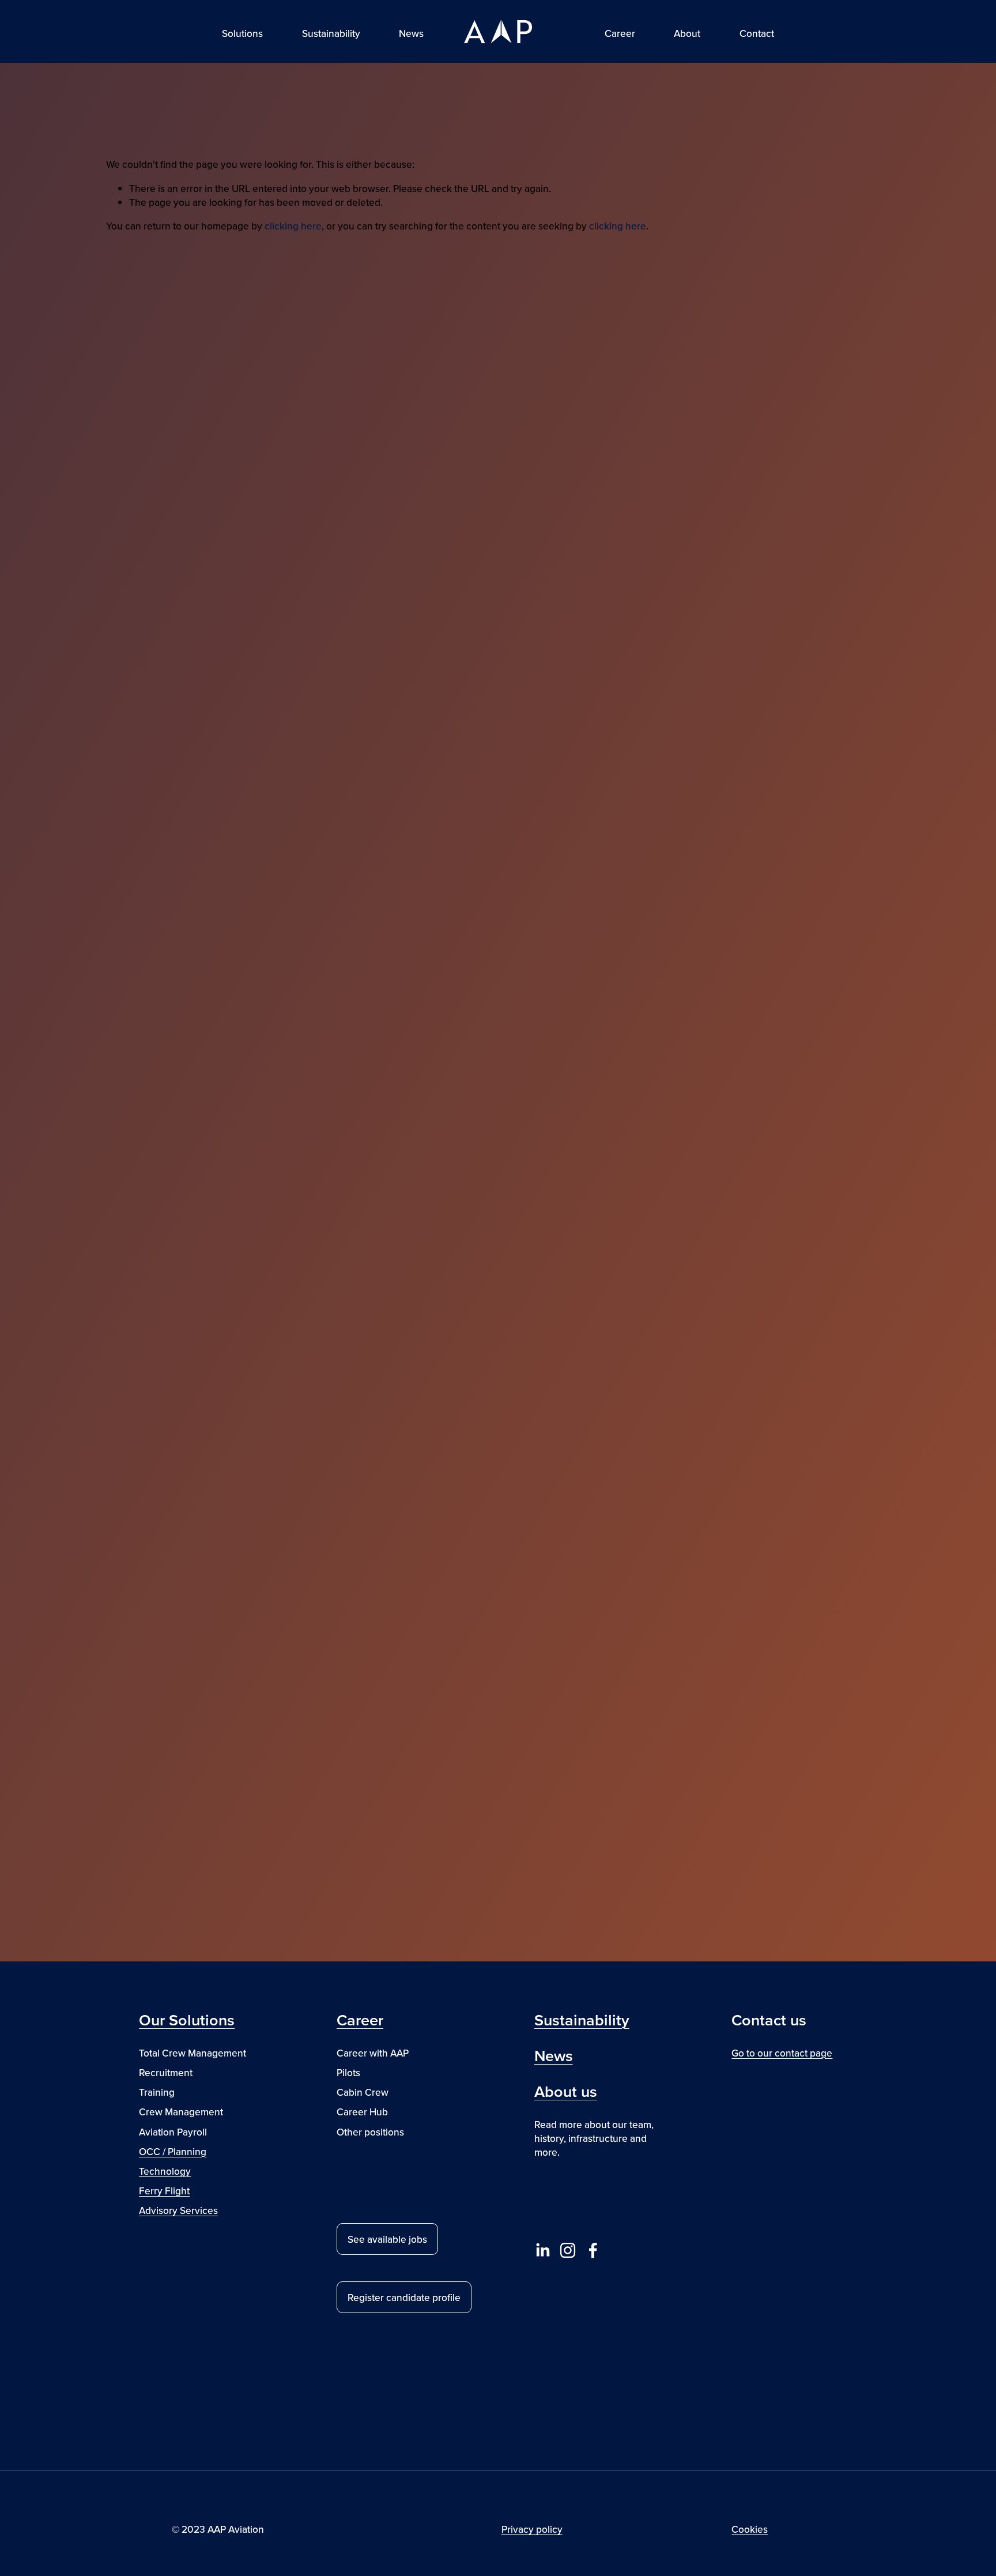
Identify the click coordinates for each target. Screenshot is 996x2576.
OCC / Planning (173, 2152)
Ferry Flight (164, 2191)
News (411, 33)
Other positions (370, 2132)
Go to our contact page (782, 2053)
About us (566, 2092)
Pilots (348, 2073)
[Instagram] (568, 2250)
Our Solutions (187, 2020)
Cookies (750, 2529)
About (687, 33)
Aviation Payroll (173, 2132)
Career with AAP (373, 2053)
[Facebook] (593, 2250)
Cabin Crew (363, 2092)
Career (360, 2020)
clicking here (293, 226)
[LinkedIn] (542, 2250)
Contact (757, 33)
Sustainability (331, 33)
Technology (165, 2171)
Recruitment (166, 2073)
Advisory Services (178, 2210)
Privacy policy (532, 2529)
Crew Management (181, 2112)
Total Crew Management (193, 2053)
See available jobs (387, 2239)
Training (157, 2092)
